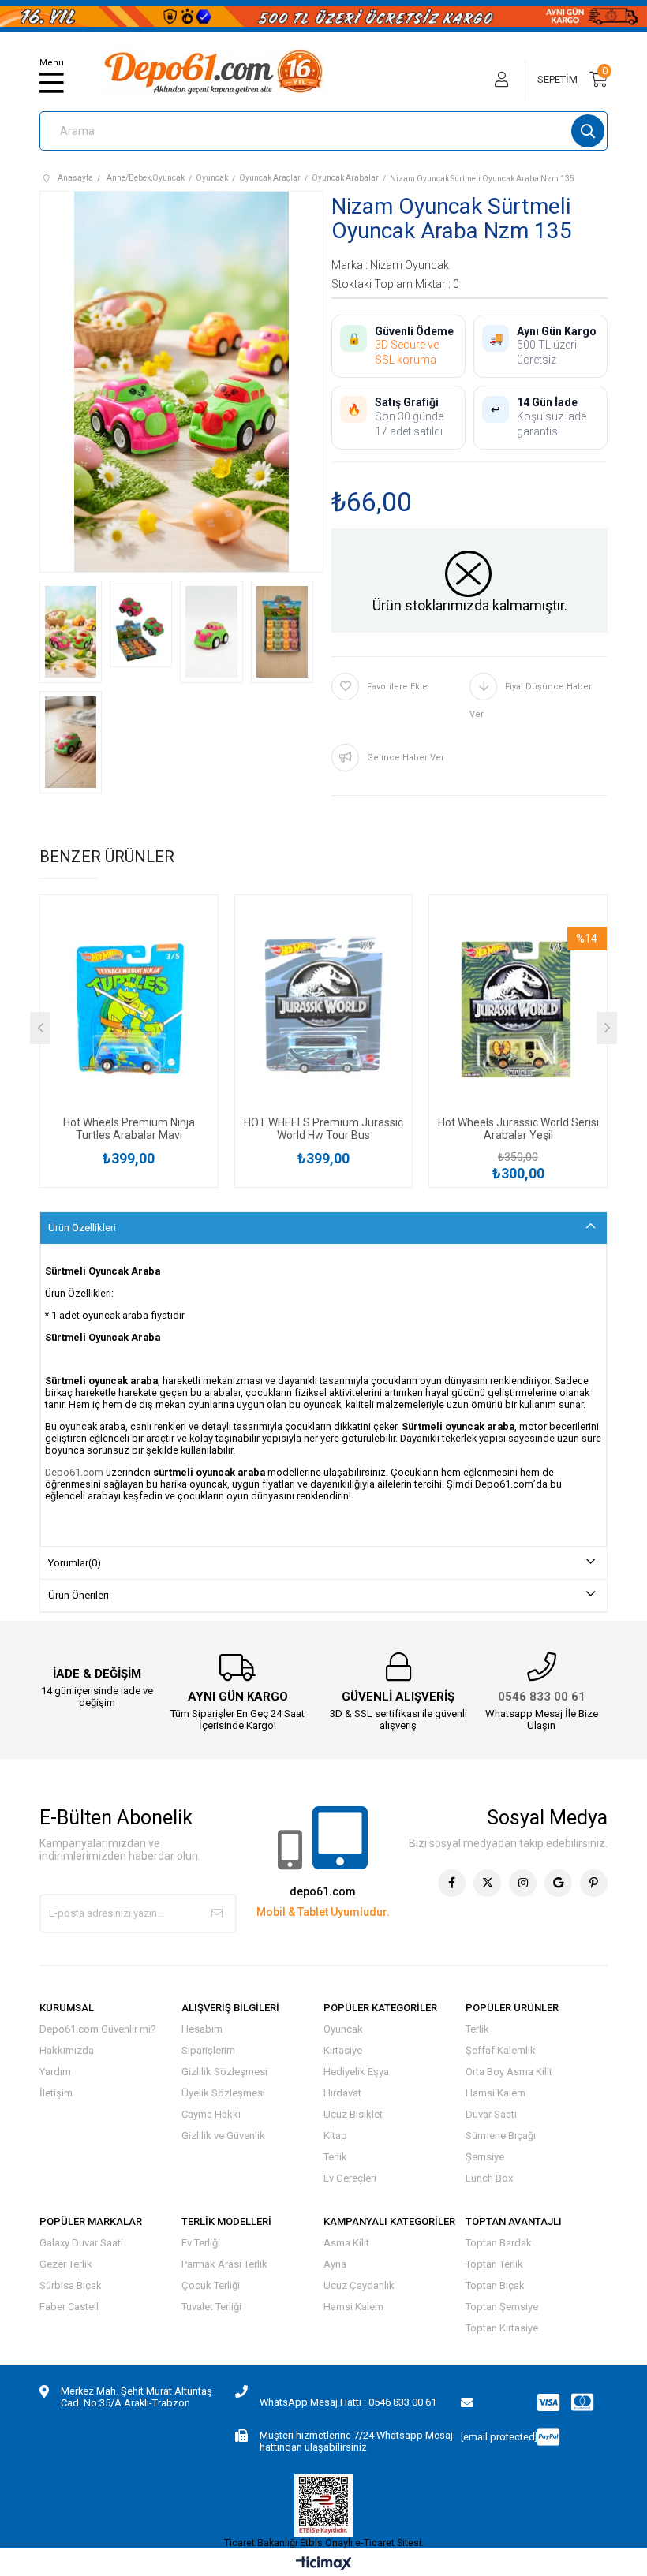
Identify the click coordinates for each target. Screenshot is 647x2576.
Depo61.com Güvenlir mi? (98, 2029)
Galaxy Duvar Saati (81, 2243)
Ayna (335, 2264)
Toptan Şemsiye (502, 2307)
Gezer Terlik (66, 2264)
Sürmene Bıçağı (501, 2135)
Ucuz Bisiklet (353, 2114)
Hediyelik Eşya (356, 2072)
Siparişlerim (208, 2050)
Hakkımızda (67, 2050)
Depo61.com (74, 1472)
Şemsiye (485, 2157)
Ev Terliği (201, 2243)
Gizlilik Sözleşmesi (224, 2072)
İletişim (56, 2093)
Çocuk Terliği (211, 2285)
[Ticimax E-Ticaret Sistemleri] (324, 2565)
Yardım (55, 2072)
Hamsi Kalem (496, 2093)
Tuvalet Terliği (211, 2307)
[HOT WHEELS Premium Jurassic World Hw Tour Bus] (324, 1010)
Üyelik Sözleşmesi (223, 2093)
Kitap (335, 2135)
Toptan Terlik (494, 2264)
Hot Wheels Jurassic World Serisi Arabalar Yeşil (518, 1129)
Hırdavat (342, 2093)
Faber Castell (69, 2307)
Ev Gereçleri (350, 2178)
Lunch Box (489, 2178)
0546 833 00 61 (542, 1697)
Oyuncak (343, 2029)
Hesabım (202, 2029)
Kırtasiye (343, 2050)
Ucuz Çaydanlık (359, 2285)
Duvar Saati (491, 2114)
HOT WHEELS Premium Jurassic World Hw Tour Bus (323, 1129)
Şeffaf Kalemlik (501, 2050)
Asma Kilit (346, 2243)
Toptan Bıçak (495, 2285)
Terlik (335, 2157)
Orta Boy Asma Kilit (509, 2072)
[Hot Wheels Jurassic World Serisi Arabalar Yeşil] (518, 1010)
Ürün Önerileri (79, 1595)
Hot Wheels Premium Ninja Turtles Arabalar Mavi (129, 1129)
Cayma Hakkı (211, 2114)
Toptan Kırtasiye (502, 2328)
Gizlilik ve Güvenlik (223, 2135)
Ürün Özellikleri (82, 1228)
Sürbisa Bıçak (71, 2285)
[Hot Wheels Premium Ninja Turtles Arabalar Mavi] (129, 1010)
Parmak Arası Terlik (224, 2264)
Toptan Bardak (499, 2243)
